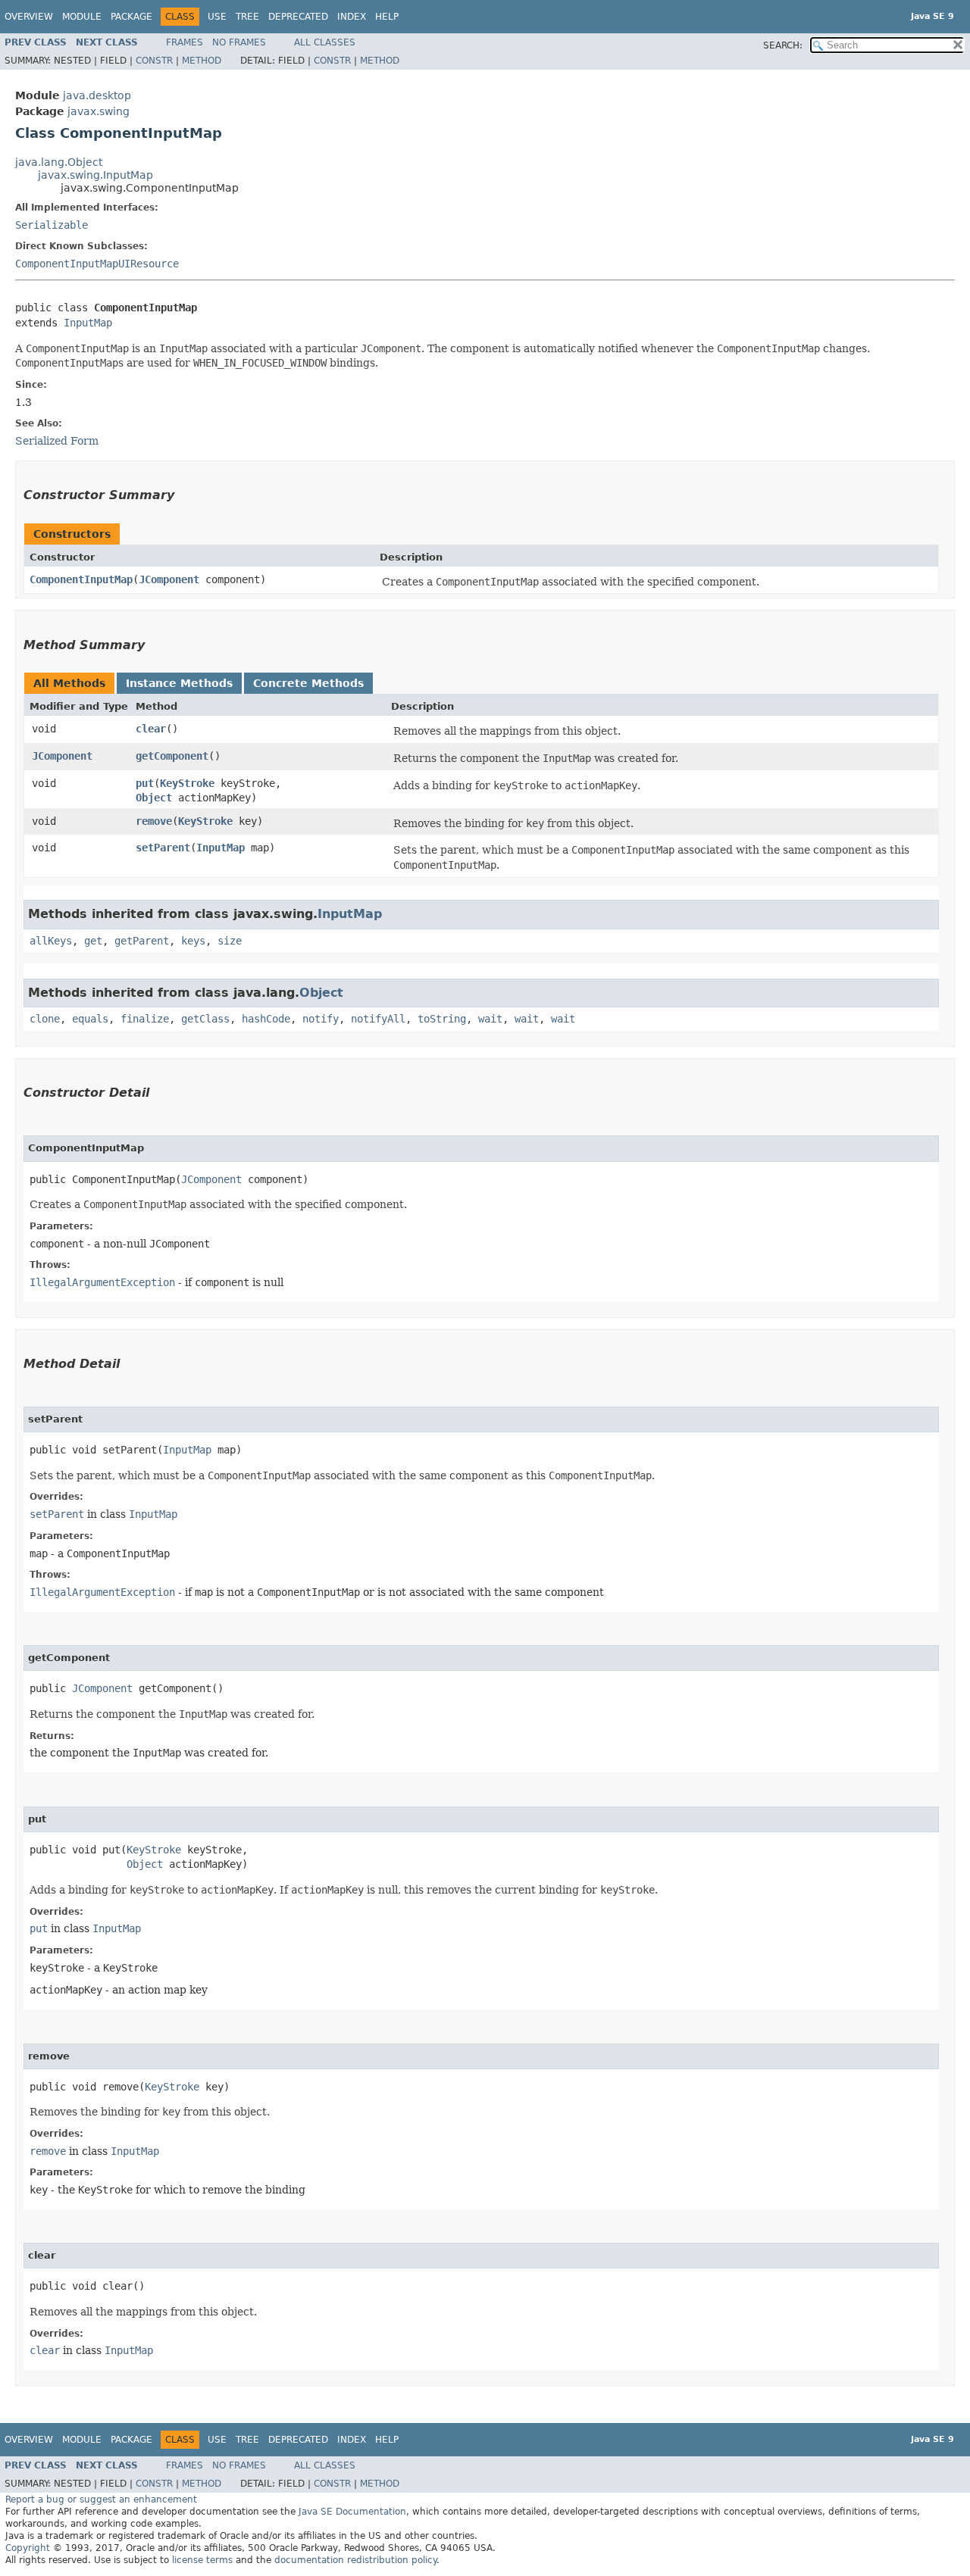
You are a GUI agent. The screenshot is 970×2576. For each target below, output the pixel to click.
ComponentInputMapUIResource (97, 264)
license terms (202, 2560)
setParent (163, 848)
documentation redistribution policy (355, 2560)
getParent (142, 941)
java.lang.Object (59, 162)
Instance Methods (179, 683)
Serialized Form (57, 441)
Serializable (52, 225)
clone (45, 1019)
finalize (145, 1019)
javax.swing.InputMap (95, 175)
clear (151, 729)
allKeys (51, 941)
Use (217, 17)
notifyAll (378, 1019)
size (230, 941)
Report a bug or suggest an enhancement (101, 2500)
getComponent (172, 756)
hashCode (266, 1019)
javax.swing (99, 111)
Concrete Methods (308, 683)
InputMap (88, 323)
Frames (185, 42)
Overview (29, 17)
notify (321, 1019)
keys (193, 941)
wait (490, 1019)
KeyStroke (187, 783)
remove (154, 821)
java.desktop (97, 95)
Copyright (28, 2548)
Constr (154, 61)
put (145, 783)
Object (154, 798)
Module (82, 17)
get (93, 941)
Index (352, 17)
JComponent (169, 579)
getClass (205, 1019)
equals (90, 1019)
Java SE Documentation (352, 2512)
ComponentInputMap (81, 579)
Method (202, 61)
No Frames (239, 42)
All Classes (325, 42)
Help (387, 17)
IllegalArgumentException (102, 1282)
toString (442, 1019)
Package (131, 17)
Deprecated (298, 17)
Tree (247, 17)
